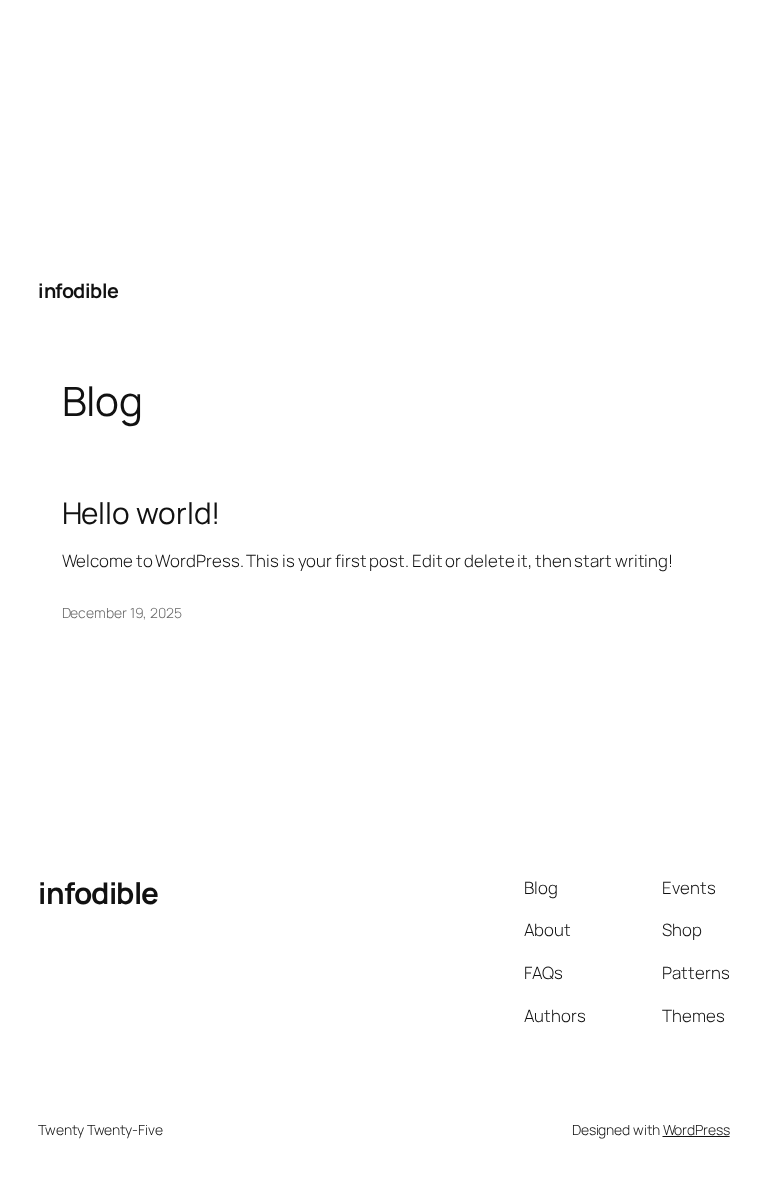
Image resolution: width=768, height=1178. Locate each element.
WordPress (696, 1129)
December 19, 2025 (122, 612)
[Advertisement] (150, 125)
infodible (78, 290)
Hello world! (141, 512)
